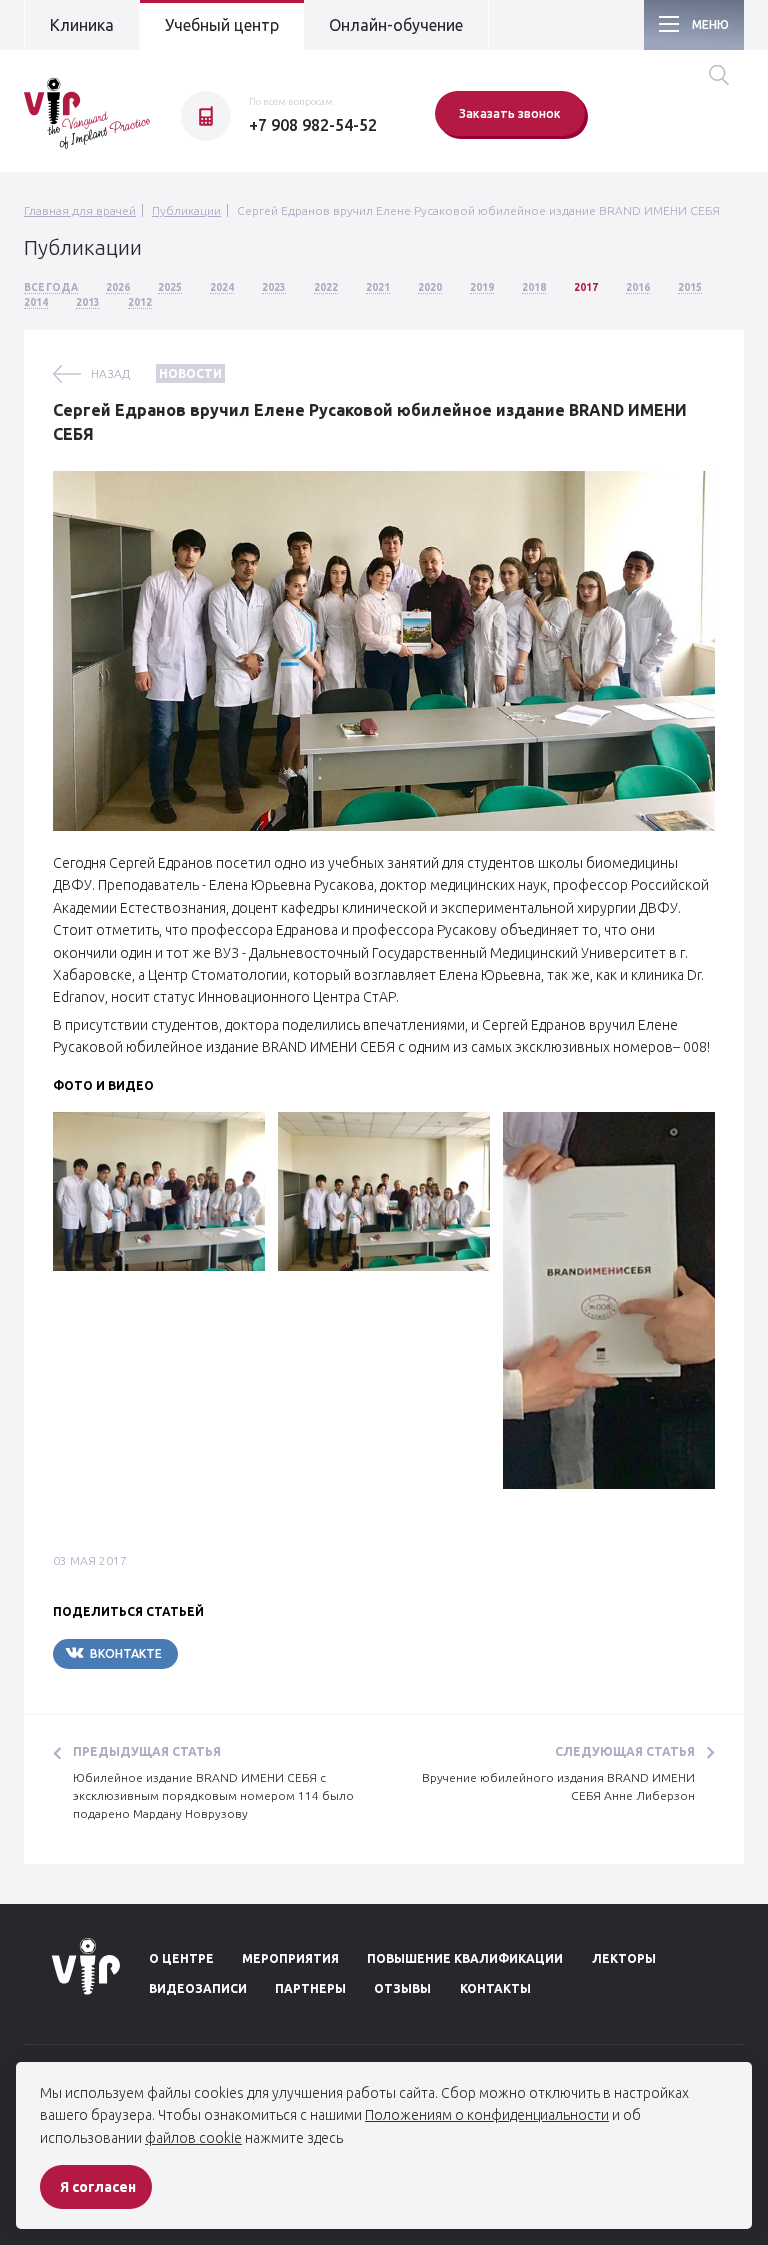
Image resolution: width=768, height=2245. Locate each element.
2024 (222, 287)
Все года (51, 287)
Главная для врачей (80, 210)
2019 (482, 287)
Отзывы (402, 1988)
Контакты (495, 1988)
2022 (326, 287)
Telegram (238, 1653)
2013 (88, 302)
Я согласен (98, 2187)
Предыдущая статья (147, 1751)
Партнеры (310, 1988)
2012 (140, 302)
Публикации (186, 210)
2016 (638, 287)
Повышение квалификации (465, 1958)
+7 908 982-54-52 (313, 125)
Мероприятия (290, 1958)
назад (110, 373)
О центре (181, 1958)
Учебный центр (222, 25)
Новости (190, 373)
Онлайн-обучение (396, 25)
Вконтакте (126, 1653)
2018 (534, 287)
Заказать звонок (510, 113)
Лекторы (624, 1958)
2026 (118, 287)
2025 (170, 287)
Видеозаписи (198, 1988)
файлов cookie (193, 2138)
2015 (690, 287)
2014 (36, 302)
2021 (378, 287)
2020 (430, 287)
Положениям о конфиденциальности (487, 2115)
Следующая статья (625, 1751)
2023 (274, 287)
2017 (586, 287)
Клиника (82, 25)
